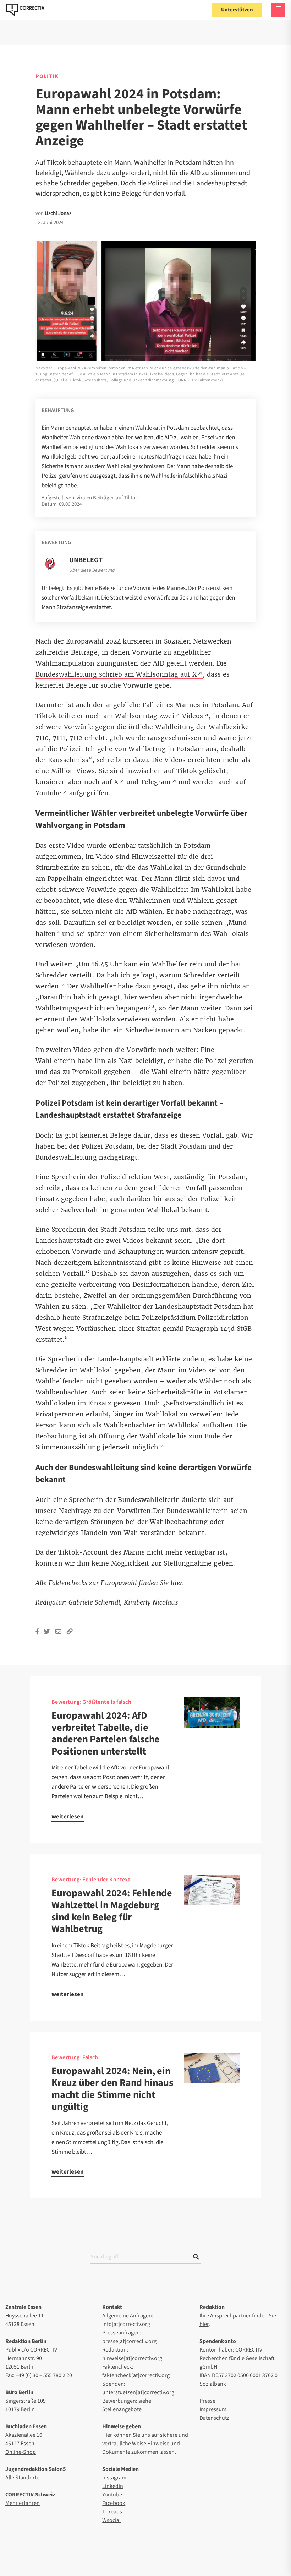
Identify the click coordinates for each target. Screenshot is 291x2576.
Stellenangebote (122, 2409)
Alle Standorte (22, 2478)
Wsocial (111, 2520)
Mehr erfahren (23, 2503)
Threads (112, 2512)
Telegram (156, 782)
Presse (207, 2401)
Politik (47, 76)
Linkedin (113, 2486)
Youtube (112, 2495)
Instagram (114, 2478)
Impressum (213, 2409)
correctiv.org (25, 10)
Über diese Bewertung (92, 570)
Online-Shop (21, 2452)
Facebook (114, 2503)
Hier (107, 2435)
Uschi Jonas (58, 213)
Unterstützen (237, 10)
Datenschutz (214, 2418)
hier (204, 2324)
